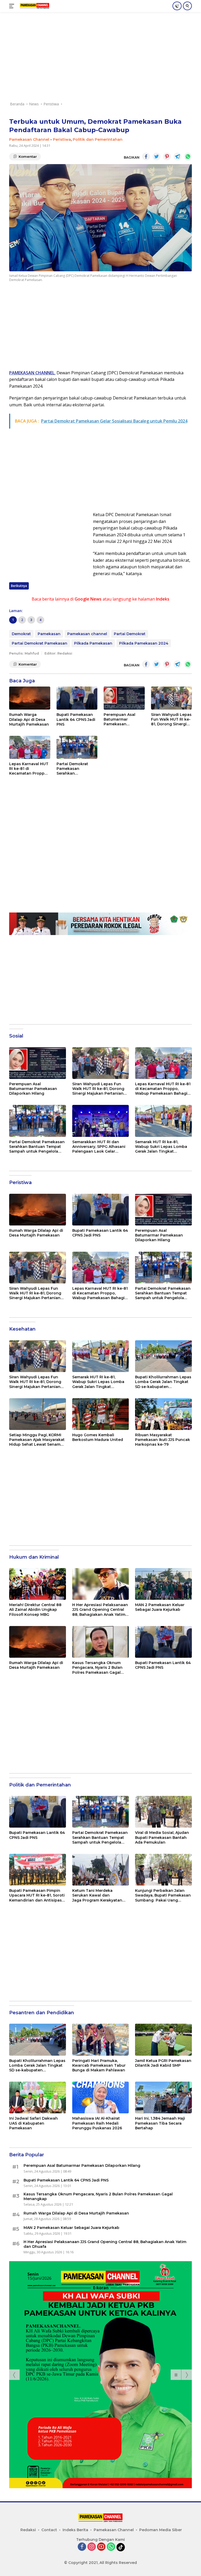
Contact (49, 2530)
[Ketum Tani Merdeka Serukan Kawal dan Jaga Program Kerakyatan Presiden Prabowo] (101, 1870)
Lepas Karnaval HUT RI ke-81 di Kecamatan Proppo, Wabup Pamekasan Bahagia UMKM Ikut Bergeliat (29, 769)
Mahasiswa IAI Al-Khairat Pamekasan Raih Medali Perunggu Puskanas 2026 (97, 2123)
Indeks (163, 599)
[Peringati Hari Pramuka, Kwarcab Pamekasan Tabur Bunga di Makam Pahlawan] (101, 2040)
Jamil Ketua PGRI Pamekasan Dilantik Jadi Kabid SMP (163, 2063)
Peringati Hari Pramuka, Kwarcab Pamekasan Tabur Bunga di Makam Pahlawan (99, 2065)
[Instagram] (92, 2547)
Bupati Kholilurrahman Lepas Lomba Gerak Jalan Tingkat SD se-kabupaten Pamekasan (163, 1382)
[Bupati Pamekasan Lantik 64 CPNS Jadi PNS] (77, 698)
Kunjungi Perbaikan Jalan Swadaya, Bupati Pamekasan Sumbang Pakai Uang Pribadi (163, 1895)
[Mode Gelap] (177, 6)
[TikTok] (121, 2547)
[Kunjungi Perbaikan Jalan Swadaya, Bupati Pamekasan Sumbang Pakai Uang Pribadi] (163, 1870)
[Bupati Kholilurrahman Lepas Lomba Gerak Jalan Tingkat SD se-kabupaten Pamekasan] (163, 1356)
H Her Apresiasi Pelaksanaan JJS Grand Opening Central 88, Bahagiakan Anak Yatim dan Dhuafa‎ (100, 1610)
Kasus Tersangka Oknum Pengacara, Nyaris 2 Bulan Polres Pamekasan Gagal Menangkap (97, 1668)
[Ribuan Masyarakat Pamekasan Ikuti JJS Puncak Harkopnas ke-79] (163, 1414)
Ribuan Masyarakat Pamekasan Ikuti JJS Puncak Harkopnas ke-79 (163, 1440)
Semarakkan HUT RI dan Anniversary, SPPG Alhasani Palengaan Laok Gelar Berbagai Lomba (99, 1147)
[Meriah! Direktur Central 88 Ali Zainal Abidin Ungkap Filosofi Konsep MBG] (38, 1584)
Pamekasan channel (87, 634)
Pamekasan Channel (29, 139)
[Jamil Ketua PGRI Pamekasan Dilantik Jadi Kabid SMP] (163, 2040)
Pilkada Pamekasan (93, 643)
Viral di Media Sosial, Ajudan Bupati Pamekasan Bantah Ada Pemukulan (162, 1837)
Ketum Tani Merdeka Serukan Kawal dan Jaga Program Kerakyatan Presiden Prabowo (97, 1895)
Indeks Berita (75, 2530)
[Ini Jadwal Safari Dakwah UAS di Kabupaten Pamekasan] (38, 2097)
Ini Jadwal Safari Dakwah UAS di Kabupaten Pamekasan (33, 2123)
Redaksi (28, 2530)
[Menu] (13, 6)
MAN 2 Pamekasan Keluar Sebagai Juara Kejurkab (160, 1607)
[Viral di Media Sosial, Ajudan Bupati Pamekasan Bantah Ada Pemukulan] (163, 1812)
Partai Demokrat (130, 634)
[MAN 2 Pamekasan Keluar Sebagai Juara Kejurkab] (163, 1584)
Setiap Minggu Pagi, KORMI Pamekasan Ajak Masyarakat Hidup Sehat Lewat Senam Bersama (37, 1440)
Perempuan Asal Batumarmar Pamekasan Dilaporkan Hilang (121, 719)
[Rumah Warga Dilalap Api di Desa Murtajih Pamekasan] (30, 698)
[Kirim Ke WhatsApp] (188, 156)
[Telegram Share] (177, 156)
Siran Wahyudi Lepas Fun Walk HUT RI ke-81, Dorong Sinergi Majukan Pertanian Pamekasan (171, 719)
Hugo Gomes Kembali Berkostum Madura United (98, 1437)
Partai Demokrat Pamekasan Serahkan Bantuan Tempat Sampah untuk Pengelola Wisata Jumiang (74, 769)
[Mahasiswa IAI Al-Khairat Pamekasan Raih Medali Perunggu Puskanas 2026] (101, 2097)
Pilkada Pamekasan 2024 (144, 643)
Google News (88, 599)
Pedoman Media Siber (161, 2530)
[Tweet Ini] (157, 156)
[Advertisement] (100, 59)
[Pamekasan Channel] (34, 6)
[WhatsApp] (111, 2547)
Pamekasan (49, 634)
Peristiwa (62, 139)
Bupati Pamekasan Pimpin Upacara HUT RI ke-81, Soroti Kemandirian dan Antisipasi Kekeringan (37, 1895)
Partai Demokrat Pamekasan (40, 643)
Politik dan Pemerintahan (98, 139)
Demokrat (21, 634)
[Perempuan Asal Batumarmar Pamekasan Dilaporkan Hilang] (124, 698)
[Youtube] (101, 2547)
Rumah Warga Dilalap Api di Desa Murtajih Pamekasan (29, 719)
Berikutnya (19, 586)
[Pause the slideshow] (176, 2375)
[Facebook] (82, 2547)
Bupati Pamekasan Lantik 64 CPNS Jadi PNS (76, 719)
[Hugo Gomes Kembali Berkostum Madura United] (101, 1414)
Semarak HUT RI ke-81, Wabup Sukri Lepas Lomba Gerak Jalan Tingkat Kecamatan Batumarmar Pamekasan (161, 1147)
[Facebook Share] (146, 156)
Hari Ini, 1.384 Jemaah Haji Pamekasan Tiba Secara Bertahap (160, 2123)
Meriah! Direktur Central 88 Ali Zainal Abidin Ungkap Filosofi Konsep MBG (35, 1610)
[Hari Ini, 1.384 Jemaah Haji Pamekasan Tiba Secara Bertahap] (163, 2097)
